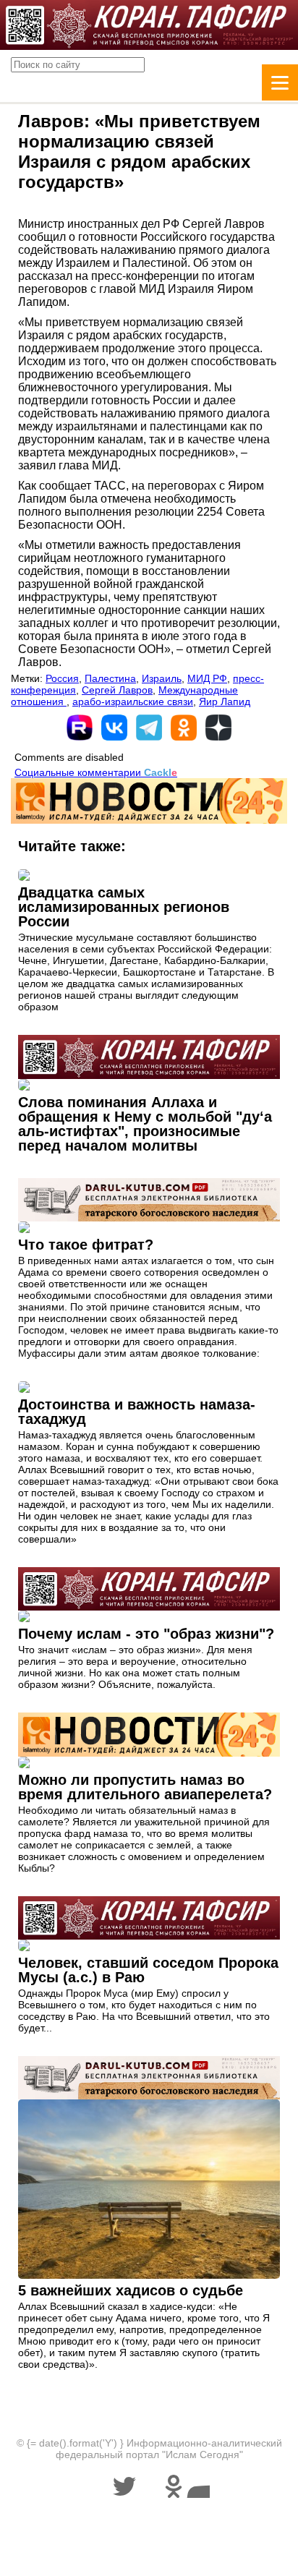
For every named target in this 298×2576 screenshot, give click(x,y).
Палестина (110, 678)
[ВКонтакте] (114, 728)
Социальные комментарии (96, 772)
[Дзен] (218, 728)
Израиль (162, 678)
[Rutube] (80, 728)
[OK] (184, 728)
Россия (62, 678)
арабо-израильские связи (133, 701)
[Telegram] (149, 728)
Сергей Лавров (117, 690)
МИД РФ (207, 678)
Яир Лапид (225, 701)
